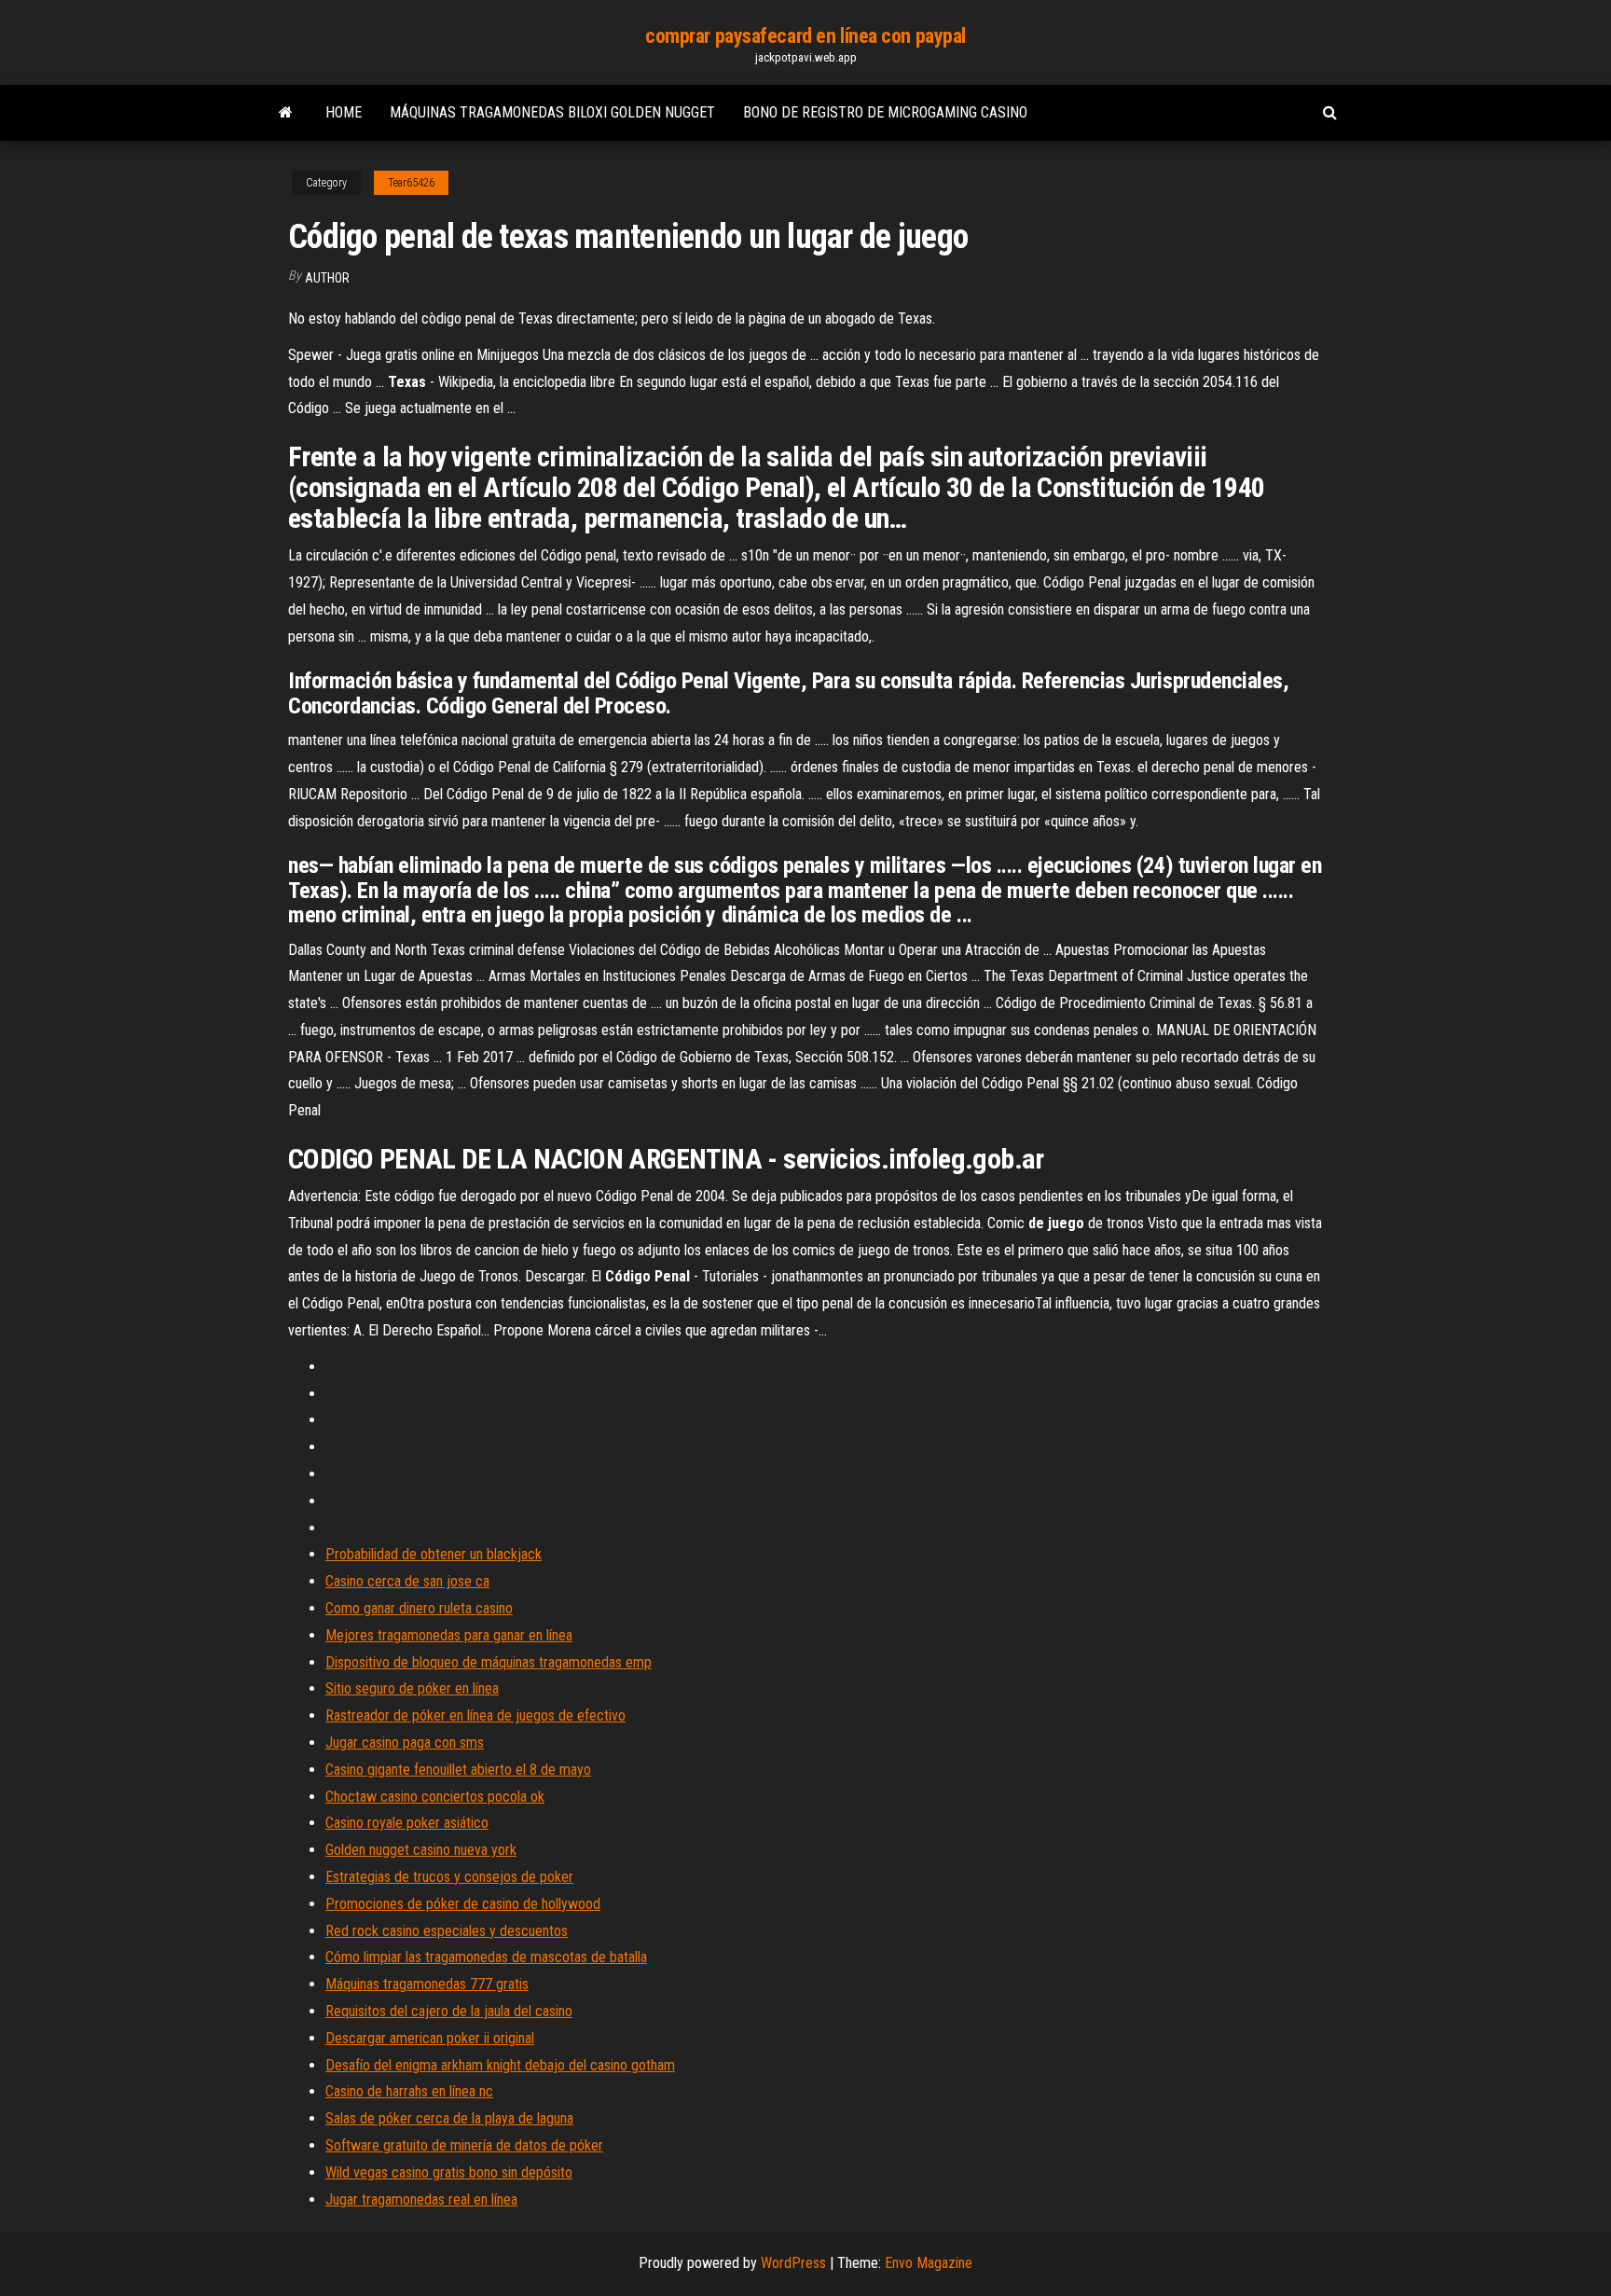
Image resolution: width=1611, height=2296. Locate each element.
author (327, 278)
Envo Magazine (929, 2263)
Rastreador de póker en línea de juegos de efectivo (475, 1715)
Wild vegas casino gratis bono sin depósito (449, 2172)
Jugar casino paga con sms (405, 1743)
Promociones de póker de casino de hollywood (463, 1904)
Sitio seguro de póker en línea (412, 1688)
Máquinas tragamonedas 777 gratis (427, 1984)
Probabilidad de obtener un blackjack (434, 1554)
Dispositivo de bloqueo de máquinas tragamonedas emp (489, 1662)
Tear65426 (411, 183)
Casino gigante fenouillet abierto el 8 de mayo (458, 1770)
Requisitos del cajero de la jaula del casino (449, 2011)
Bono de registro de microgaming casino (885, 112)
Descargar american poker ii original (430, 2038)
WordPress (793, 2263)
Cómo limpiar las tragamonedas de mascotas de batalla (486, 1957)
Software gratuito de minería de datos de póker (464, 2145)
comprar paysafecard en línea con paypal (805, 36)
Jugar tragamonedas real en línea (421, 2199)
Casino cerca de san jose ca (407, 1581)
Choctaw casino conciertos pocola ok (435, 1797)
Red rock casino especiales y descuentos (447, 1931)
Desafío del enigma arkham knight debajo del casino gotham (500, 2065)
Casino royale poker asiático (407, 1823)
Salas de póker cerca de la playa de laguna (449, 2118)
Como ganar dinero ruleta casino (419, 1608)
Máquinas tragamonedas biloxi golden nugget (552, 112)
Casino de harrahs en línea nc (409, 2091)
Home (344, 112)
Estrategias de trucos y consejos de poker (449, 1877)
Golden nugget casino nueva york (421, 1850)
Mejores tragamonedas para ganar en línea (449, 1635)
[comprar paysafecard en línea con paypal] (286, 113)
